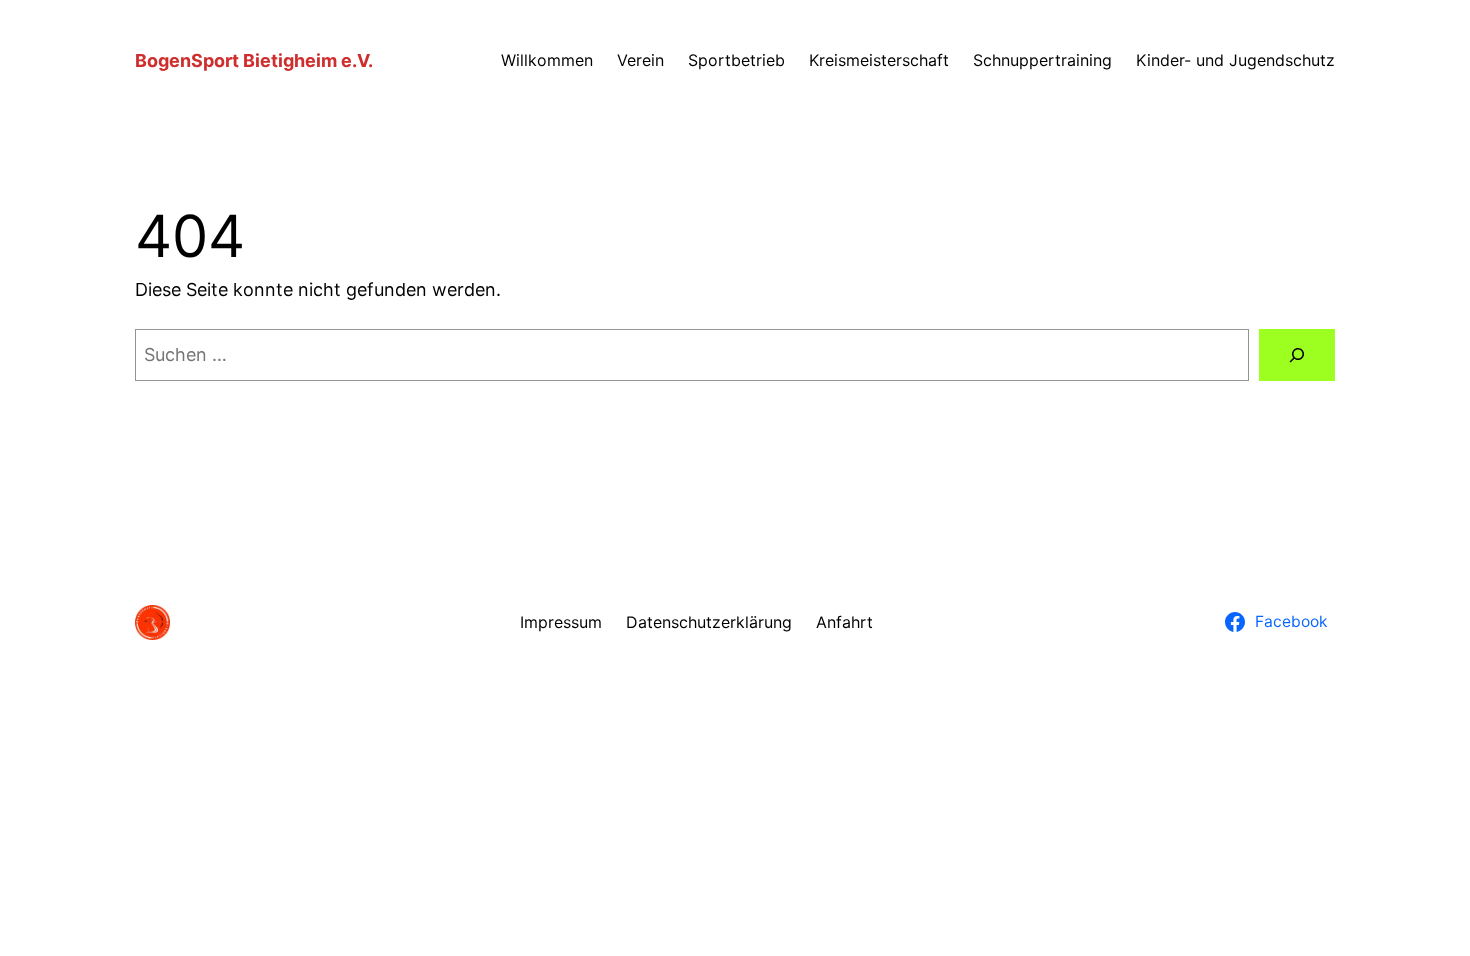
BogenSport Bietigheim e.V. (254, 60)
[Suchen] (1297, 355)
